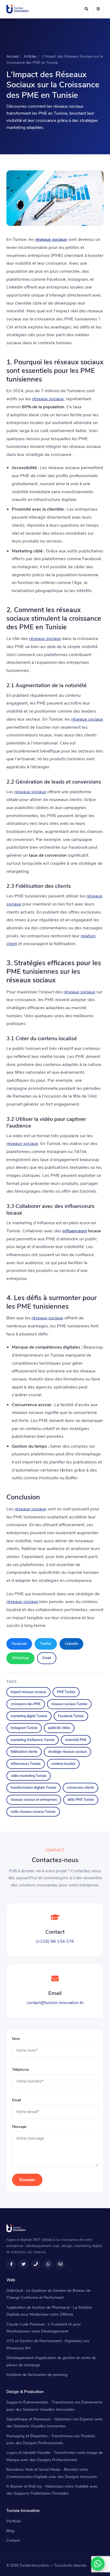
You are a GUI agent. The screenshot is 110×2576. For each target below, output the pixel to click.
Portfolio (14, 2521)
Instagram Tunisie (24, 1728)
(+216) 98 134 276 (55, 1941)
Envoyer (27, 2180)
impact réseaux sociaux (28, 1692)
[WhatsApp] (98, 2564)
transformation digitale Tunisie (34, 1787)
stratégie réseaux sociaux (67, 1752)
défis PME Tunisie (81, 1800)
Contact (13, 2540)
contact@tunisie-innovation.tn (55, 2003)
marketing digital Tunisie (29, 1716)
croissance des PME (26, 1704)
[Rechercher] (86, 9)
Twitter (46, 1644)
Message (19, 2127)
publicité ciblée (59, 1728)
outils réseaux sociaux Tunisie (33, 1812)
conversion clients (80, 1787)
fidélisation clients (24, 1752)
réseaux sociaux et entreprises (34, 1800)
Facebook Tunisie (71, 1716)
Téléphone (20, 2070)
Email (47, 1658)
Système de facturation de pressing (37, 2375)
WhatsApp (20, 1658)
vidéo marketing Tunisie (29, 1776)
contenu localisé (63, 1764)
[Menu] (98, 9)
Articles (30, 56)
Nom (16, 2039)
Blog (10, 2531)
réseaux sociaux (51, 239)
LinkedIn (71, 1644)
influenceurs (75, 1231)
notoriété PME (76, 1740)
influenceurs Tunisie (26, 1764)
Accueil (12, 56)
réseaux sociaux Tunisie (69, 1704)
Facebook (19, 1644)
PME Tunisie (66, 1692)
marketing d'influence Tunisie (33, 1740)
